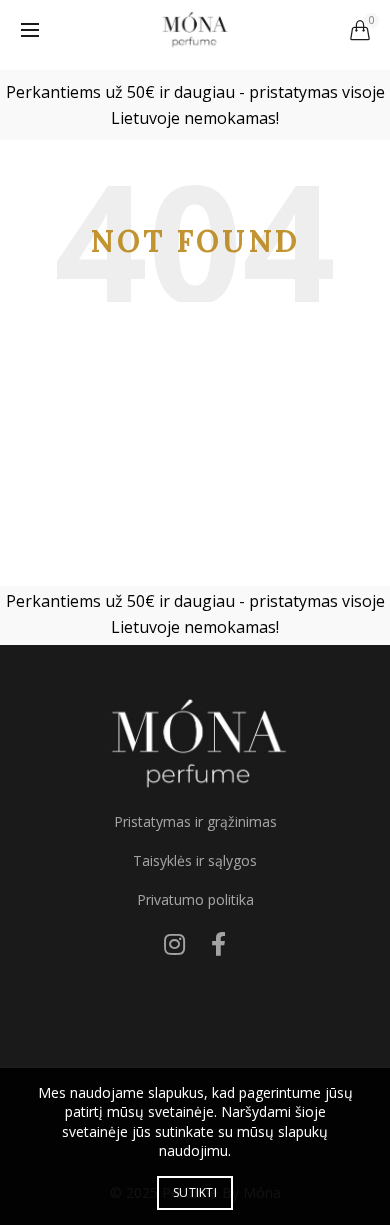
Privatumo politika (195, 899)
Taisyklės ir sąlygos (195, 860)
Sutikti (195, 1192)
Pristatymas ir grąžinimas (195, 821)
